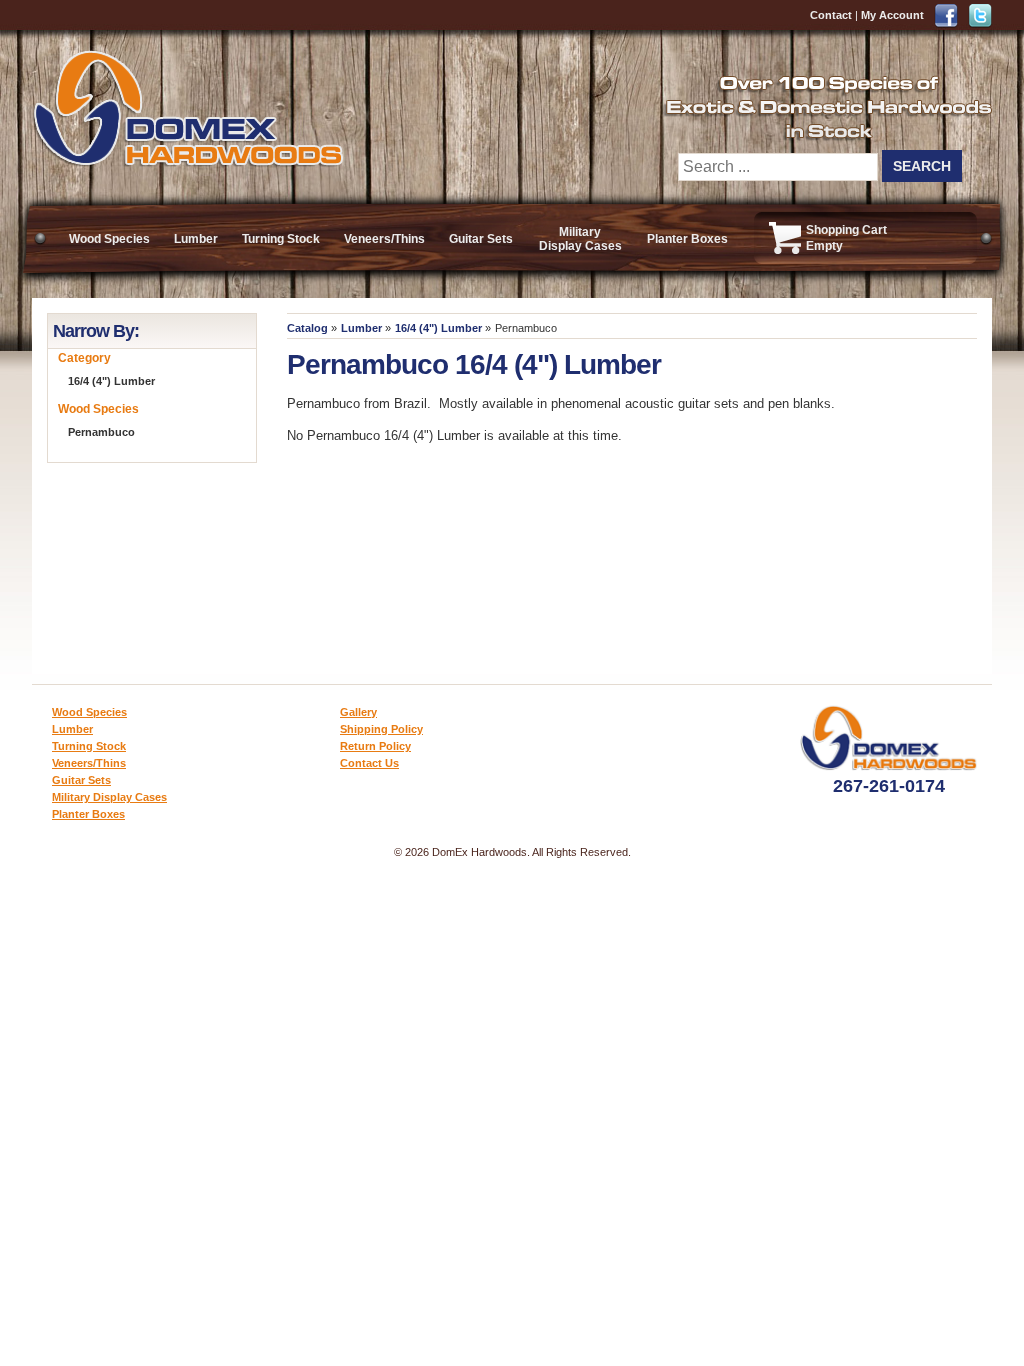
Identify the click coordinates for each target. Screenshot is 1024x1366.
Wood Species (109, 239)
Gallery (358, 712)
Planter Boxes (687, 239)
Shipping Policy (381, 729)
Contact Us (369, 763)
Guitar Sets (481, 239)
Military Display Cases (580, 239)
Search (922, 166)
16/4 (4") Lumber (438, 328)
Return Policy (375, 746)
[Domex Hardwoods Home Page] (187, 162)
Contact (831, 15)
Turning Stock (281, 239)
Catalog (307, 328)
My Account (892, 15)
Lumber (196, 239)
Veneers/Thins (384, 239)
